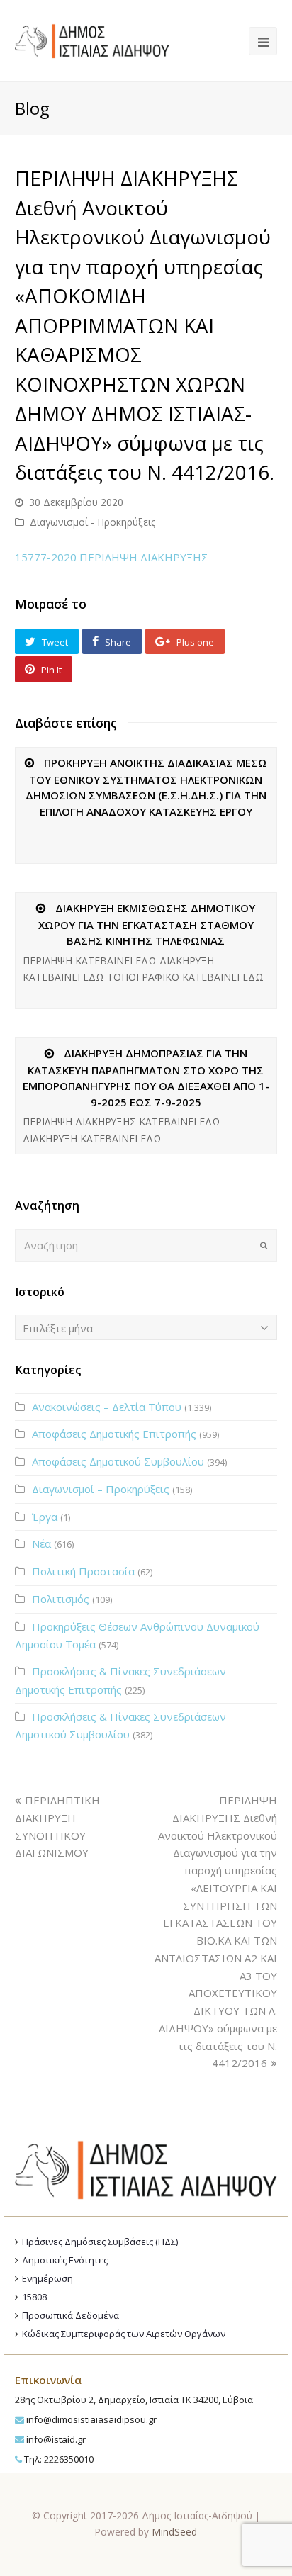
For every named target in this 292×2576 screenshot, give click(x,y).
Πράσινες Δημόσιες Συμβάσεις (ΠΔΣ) (100, 2242)
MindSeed (174, 2532)
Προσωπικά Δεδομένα (71, 2315)
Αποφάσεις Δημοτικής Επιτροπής (114, 1434)
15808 (34, 2297)
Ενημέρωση (47, 2278)
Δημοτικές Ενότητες (65, 2260)
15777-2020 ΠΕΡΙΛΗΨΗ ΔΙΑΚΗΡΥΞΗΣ (112, 557)
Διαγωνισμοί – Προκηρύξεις (101, 1489)
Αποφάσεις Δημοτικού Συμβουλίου (118, 1461)
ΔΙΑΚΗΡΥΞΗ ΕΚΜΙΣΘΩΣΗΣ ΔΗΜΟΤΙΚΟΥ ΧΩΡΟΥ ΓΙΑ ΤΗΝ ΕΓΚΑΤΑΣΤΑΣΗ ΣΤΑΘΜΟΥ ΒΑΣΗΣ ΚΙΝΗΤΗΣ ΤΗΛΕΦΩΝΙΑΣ (147, 924)
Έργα (45, 1517)
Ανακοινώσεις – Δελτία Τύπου (107, 1407)
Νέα (41, 1543)
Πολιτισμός (61, 1599)
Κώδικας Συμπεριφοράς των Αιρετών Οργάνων (124, 2334)
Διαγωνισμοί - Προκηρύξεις (92, 522)
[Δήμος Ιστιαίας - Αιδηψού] (92, 40)
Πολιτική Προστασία (83, 1571)
